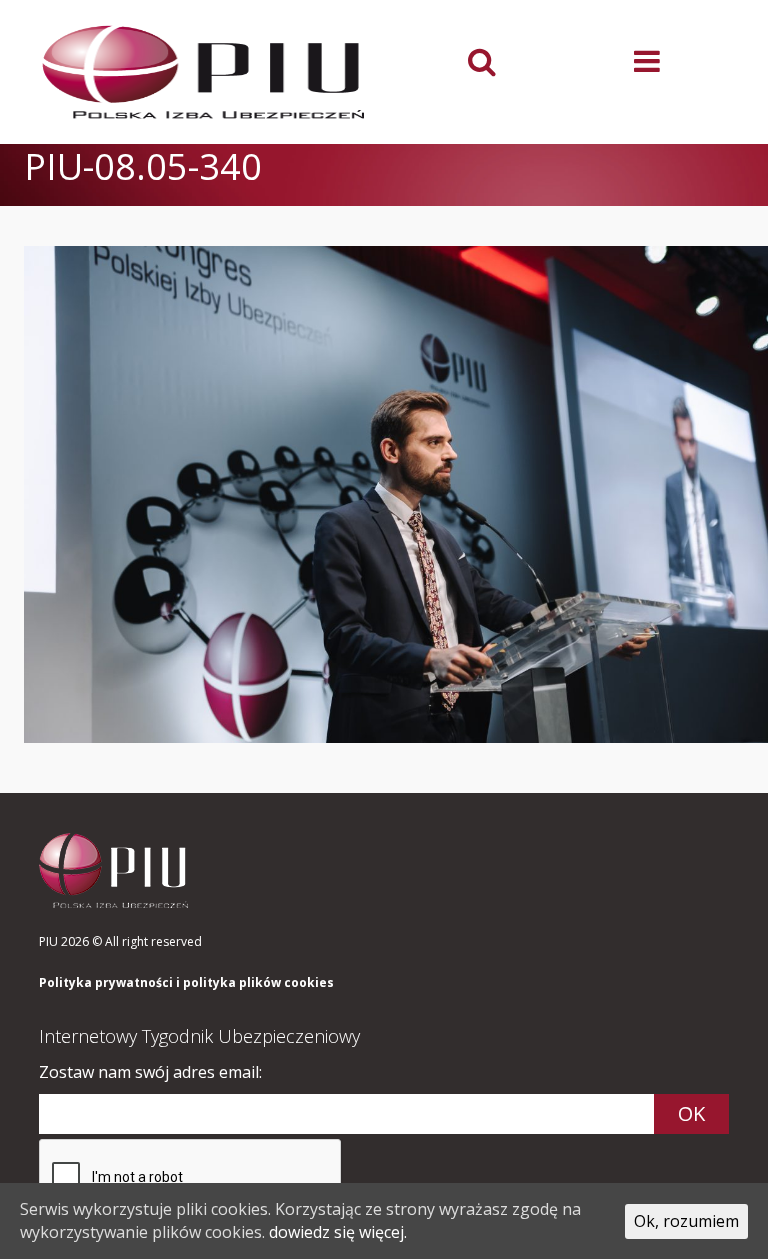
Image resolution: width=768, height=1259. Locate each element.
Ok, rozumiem (686, 1221)
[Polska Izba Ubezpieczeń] (204, 72)
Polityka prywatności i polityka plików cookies (186, 983)
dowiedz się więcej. (338, 1232)
